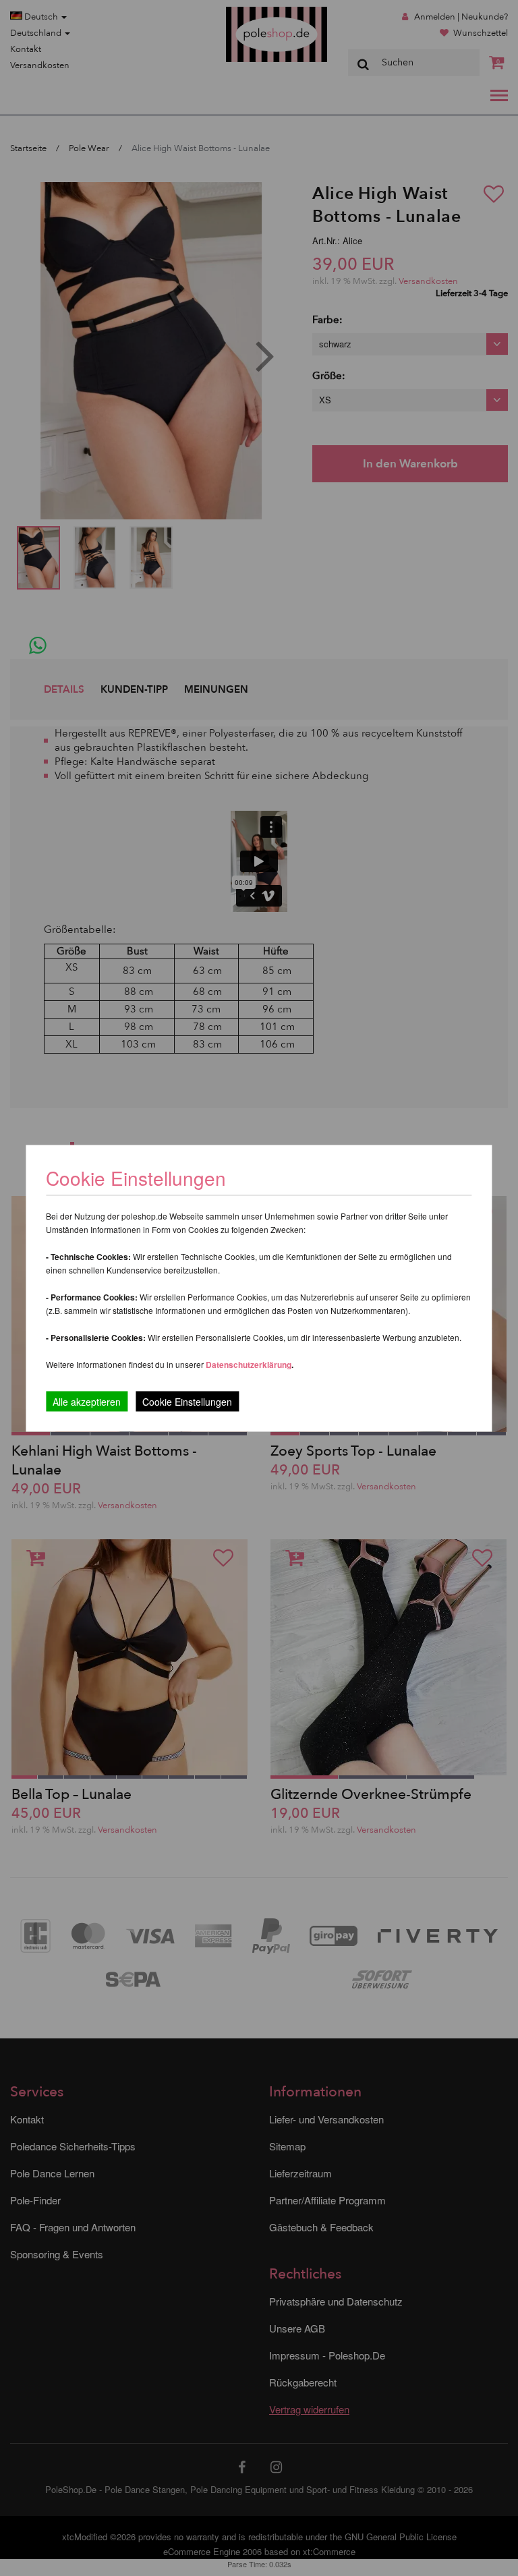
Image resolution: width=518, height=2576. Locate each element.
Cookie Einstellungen (187, 1401)
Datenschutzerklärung (249, 1364)
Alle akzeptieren (87, 1401)
